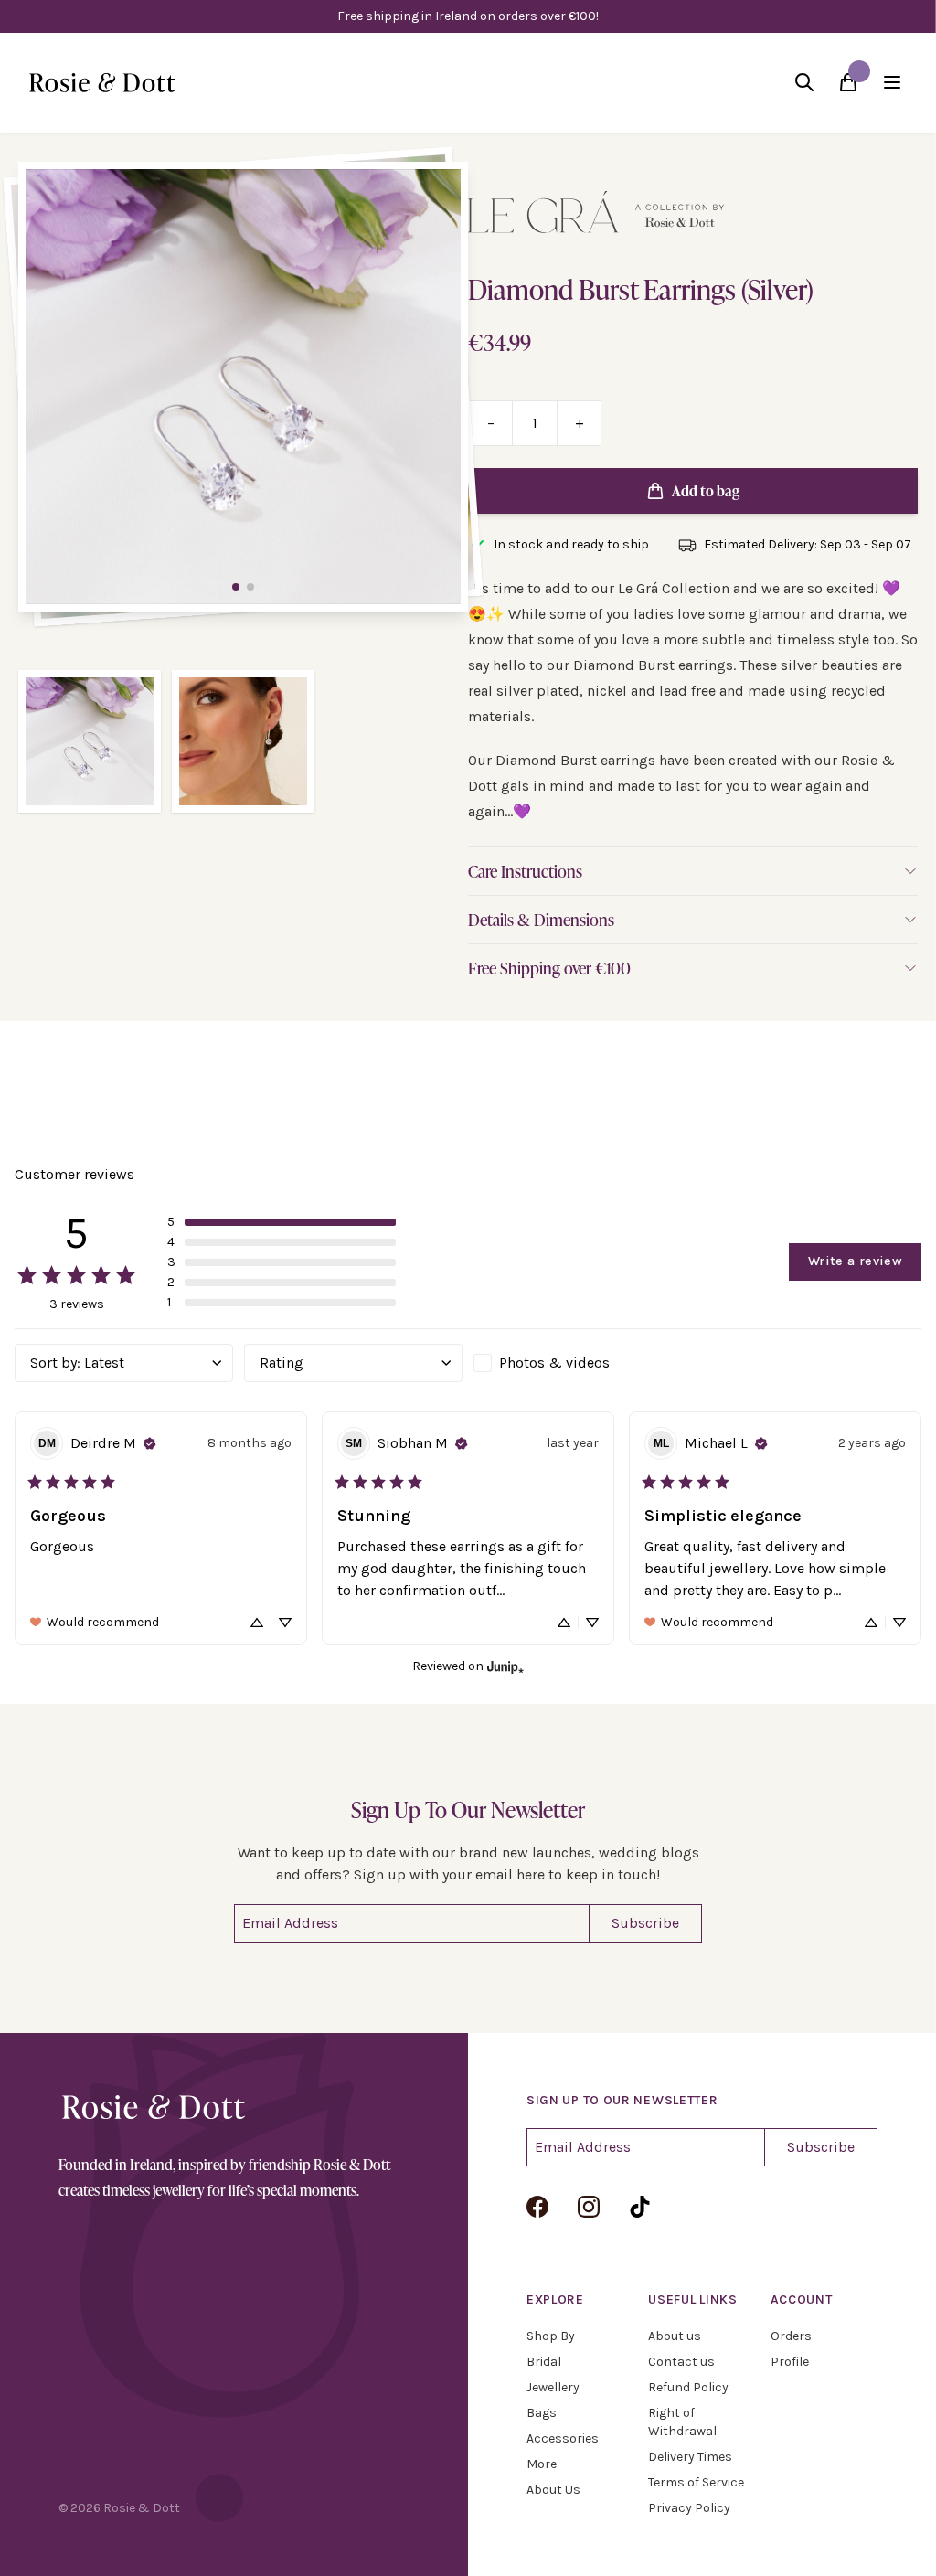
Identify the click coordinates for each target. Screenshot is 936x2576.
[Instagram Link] (589, 2207)
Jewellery (553, 2387)
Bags (542, 2413)
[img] (150, 1443)
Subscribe (645, 1923)
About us (675, 2336)
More (542, 2464)
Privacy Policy (689, 2508)
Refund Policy (688, 2387)
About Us (553, 2490)
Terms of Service (696, 2482)
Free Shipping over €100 (549, 968)
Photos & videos (554, 1363)
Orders (791, 2336)
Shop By (551, 2336)
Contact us (681, 2362)
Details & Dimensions (541, 920)
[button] (282, 1222)
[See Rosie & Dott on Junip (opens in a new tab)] (505, 1667)
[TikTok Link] (640, 2207)
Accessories (563, 2438)
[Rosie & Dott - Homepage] (102, 83)
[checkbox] (583, 1363)
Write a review (855, 1261)
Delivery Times (690, 2457)
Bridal (544, 2362)
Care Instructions (525, 871)
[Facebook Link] (537, 2207)
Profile (790, 2362)
